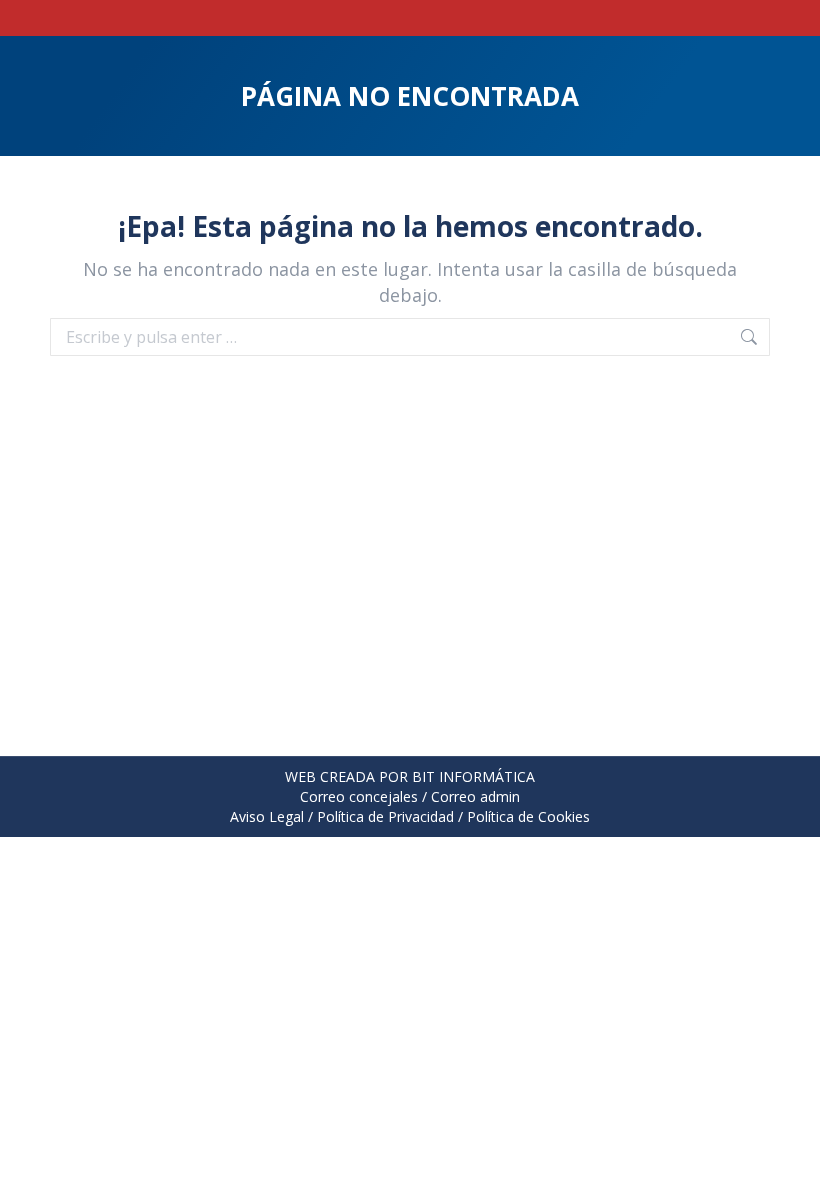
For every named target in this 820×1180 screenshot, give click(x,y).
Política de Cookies (528, 816)
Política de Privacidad (385, 816)
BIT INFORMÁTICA (473, 776)
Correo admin (475, 796)
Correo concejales (359, 796)
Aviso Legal (267, 816)
